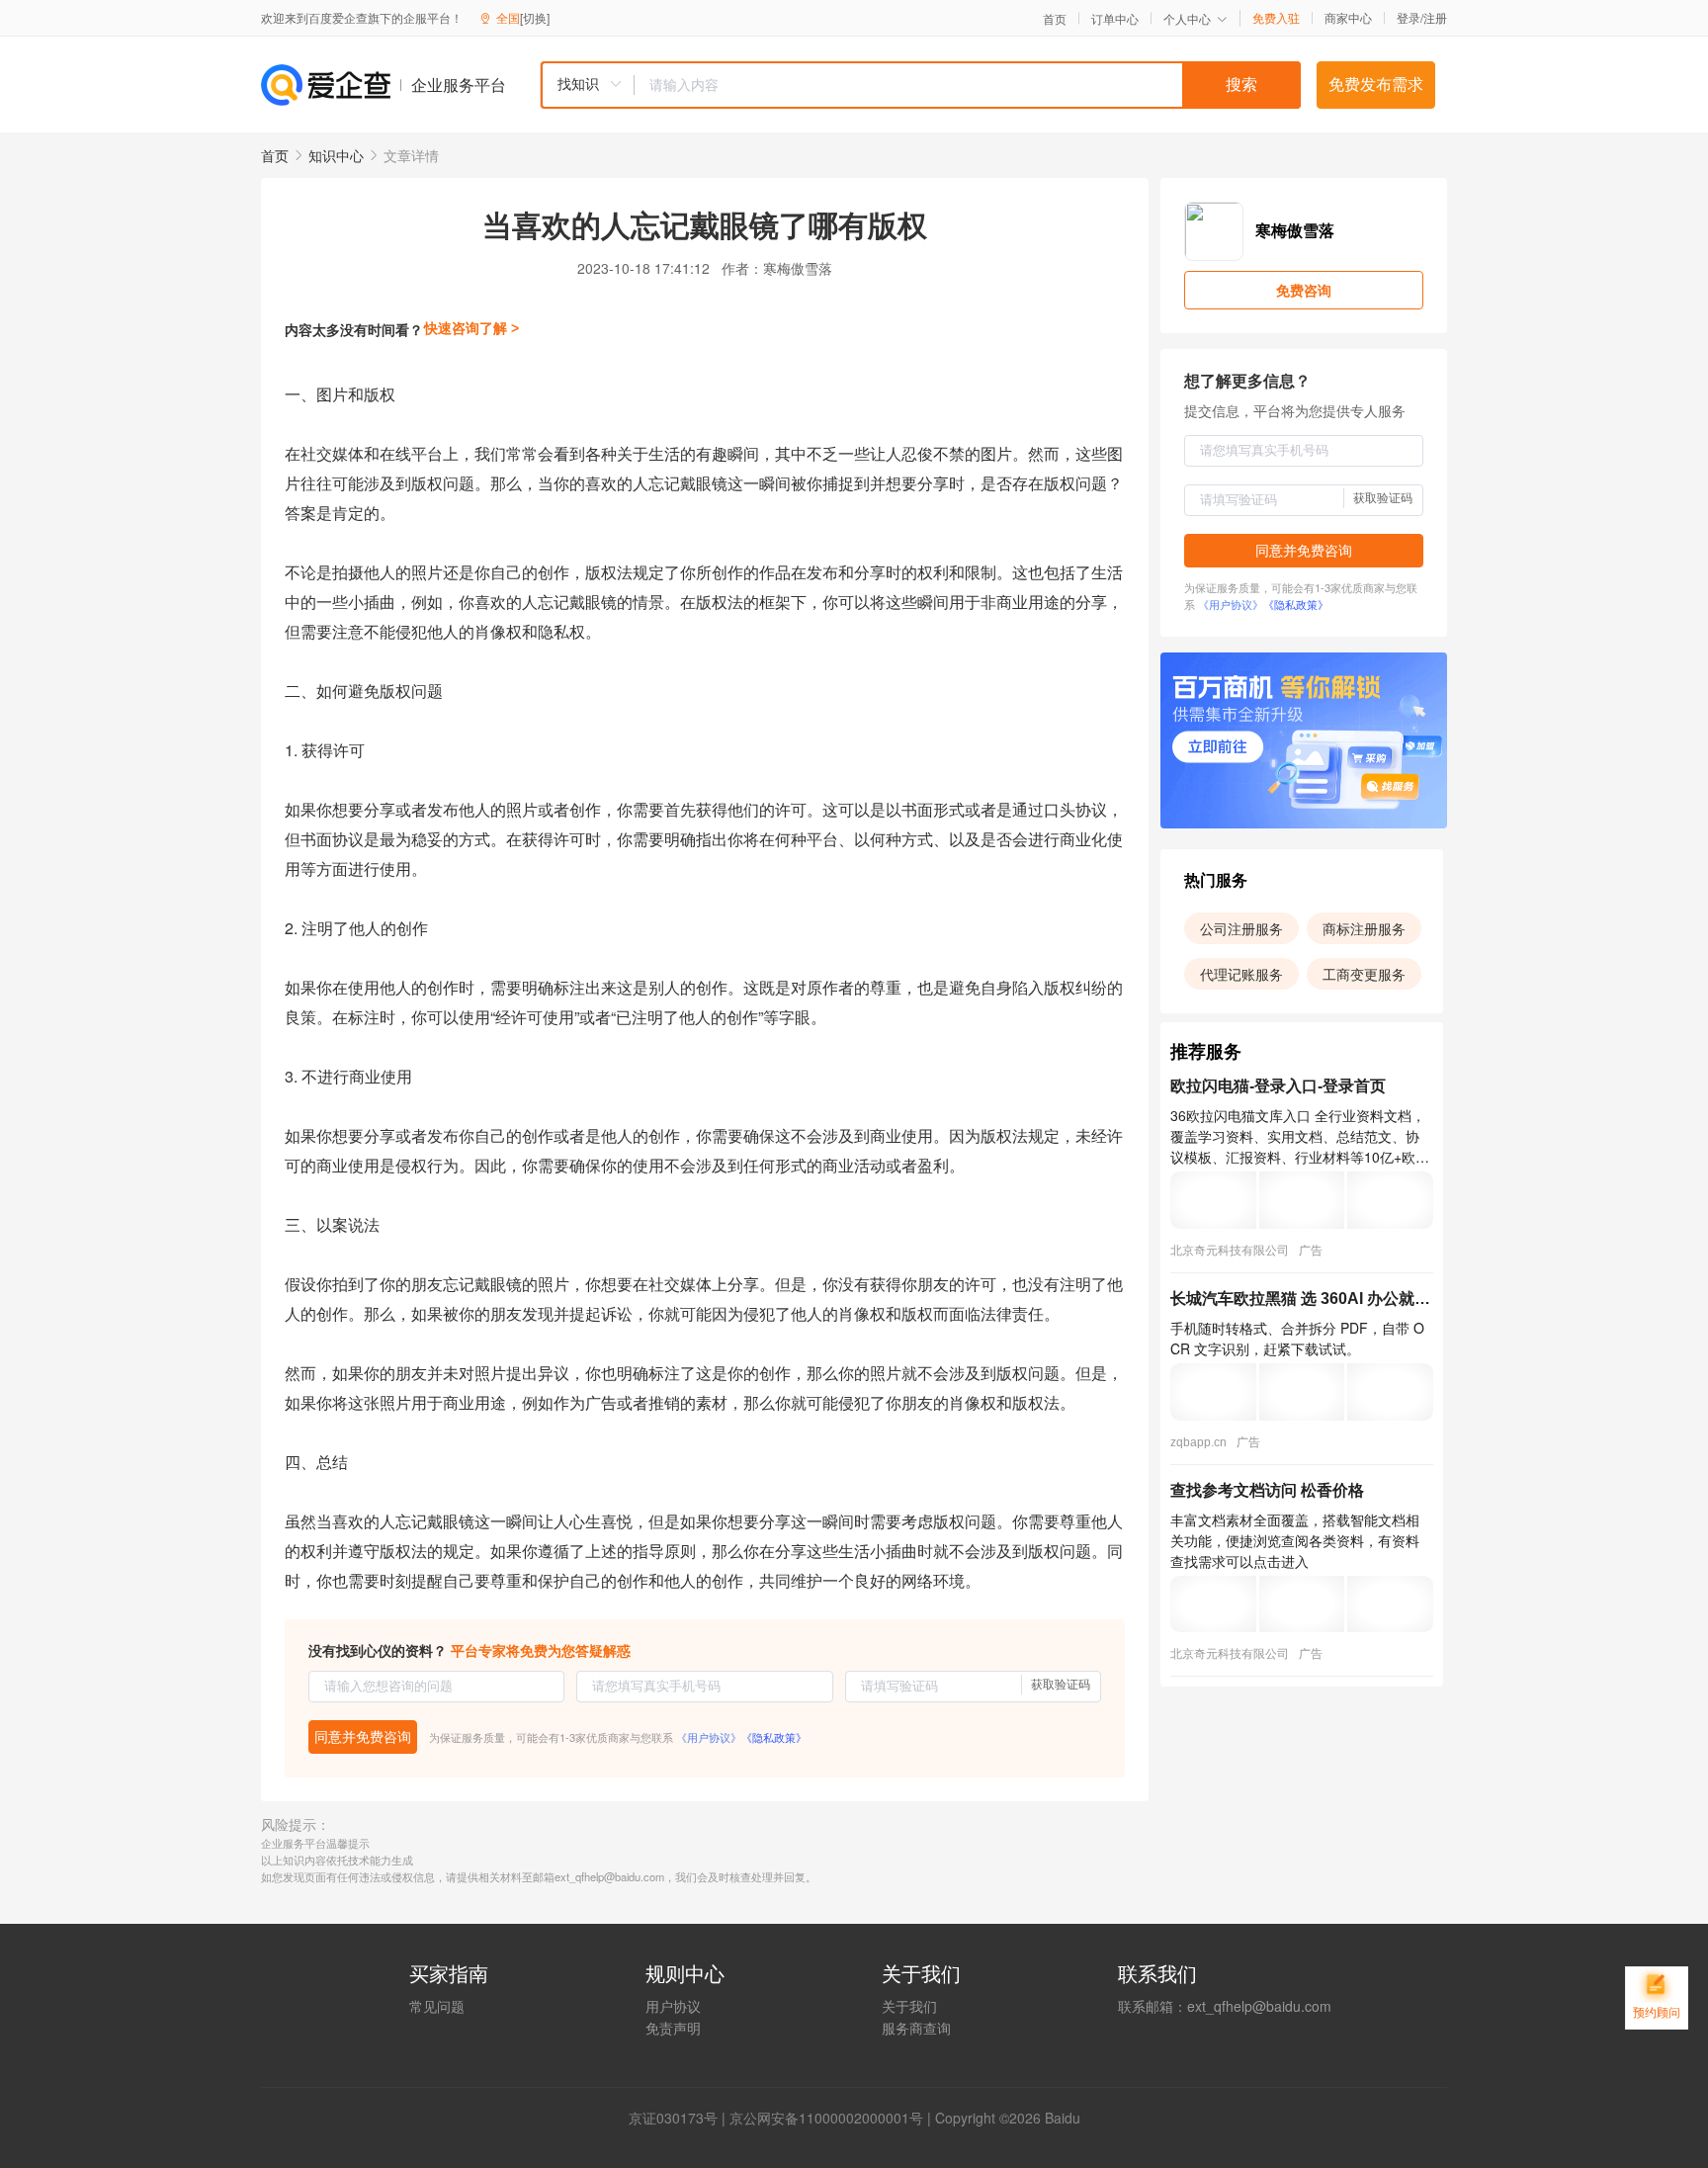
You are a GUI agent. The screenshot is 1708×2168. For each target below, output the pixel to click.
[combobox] (920, 85)
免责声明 (673, 2028)
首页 (1055, 19)
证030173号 (680, 2118)
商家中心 (1348, 18)
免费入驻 (1276, 18)
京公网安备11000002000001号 (826, 2118)
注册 (1435, 17)
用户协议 (673, 2006)
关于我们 (909, 2006)
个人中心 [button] (1187, 18)
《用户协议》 (709, 1737)
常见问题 (437, 2006)
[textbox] (968, 85)
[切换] (535, 17)
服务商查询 (916, 2028)
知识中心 (336, 155)
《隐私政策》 (774, 1737)
